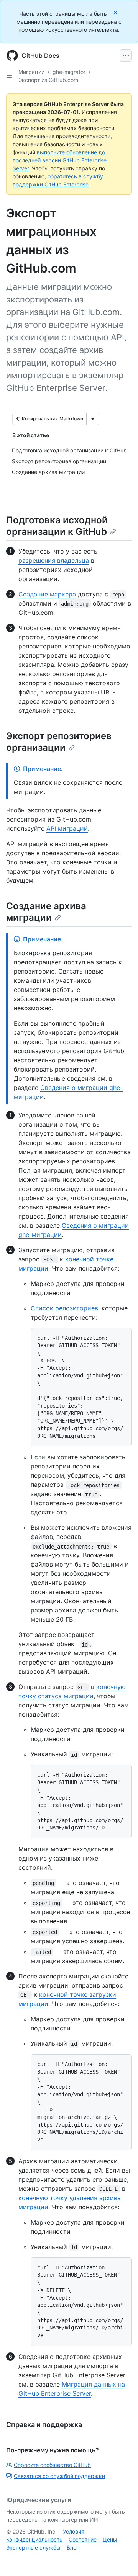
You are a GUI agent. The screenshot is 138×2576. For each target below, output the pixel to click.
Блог (73, 2547)
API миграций (67, 828)
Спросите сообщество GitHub (52, 2465)
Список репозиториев (64, 1308)
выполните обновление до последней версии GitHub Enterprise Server (60, 160)
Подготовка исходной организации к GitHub (57, 526)
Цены (110, 2539)
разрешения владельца (54, 560)
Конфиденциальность (34, 2539)
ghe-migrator (69, 72)
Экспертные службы (33, 2547)
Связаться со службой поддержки (59, 2476)
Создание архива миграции (46, 912)
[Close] (116, 12)
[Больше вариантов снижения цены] (93, 419)
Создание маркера (47, 594)
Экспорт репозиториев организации (59, 742)
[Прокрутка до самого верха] (121, 2559)
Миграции (31, 72)
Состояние (83, 2539)
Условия (74, 2531)
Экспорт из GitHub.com (48, 80)
